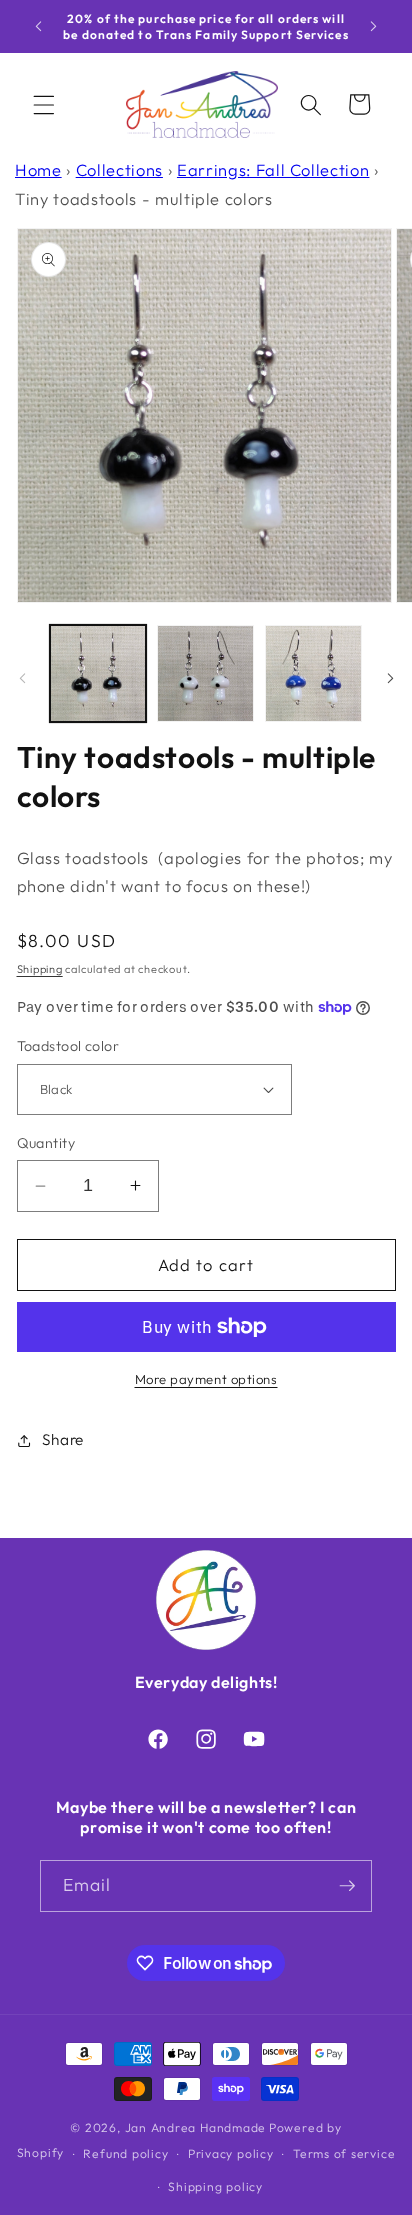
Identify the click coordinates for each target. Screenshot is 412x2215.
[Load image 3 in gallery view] (313, 673)
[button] (44, 104)
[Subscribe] (347, 1886)
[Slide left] (22, 679)
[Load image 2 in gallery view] (205, 673)
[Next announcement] (374, 27)
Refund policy (125, 2153)
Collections (119, 169)
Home (38, 169)
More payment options (206, 1379)
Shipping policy (215, 2186)
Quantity (46, 1143)
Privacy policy (231, 2153)
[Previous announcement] (39, 27)
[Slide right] (390, 679)
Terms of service (344, 2153)
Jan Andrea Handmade (196, 2127)
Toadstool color (68, 1046)
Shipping (40, 969)
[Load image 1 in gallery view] (98, 673)
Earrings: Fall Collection (273, 169)
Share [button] (63, 1439)
